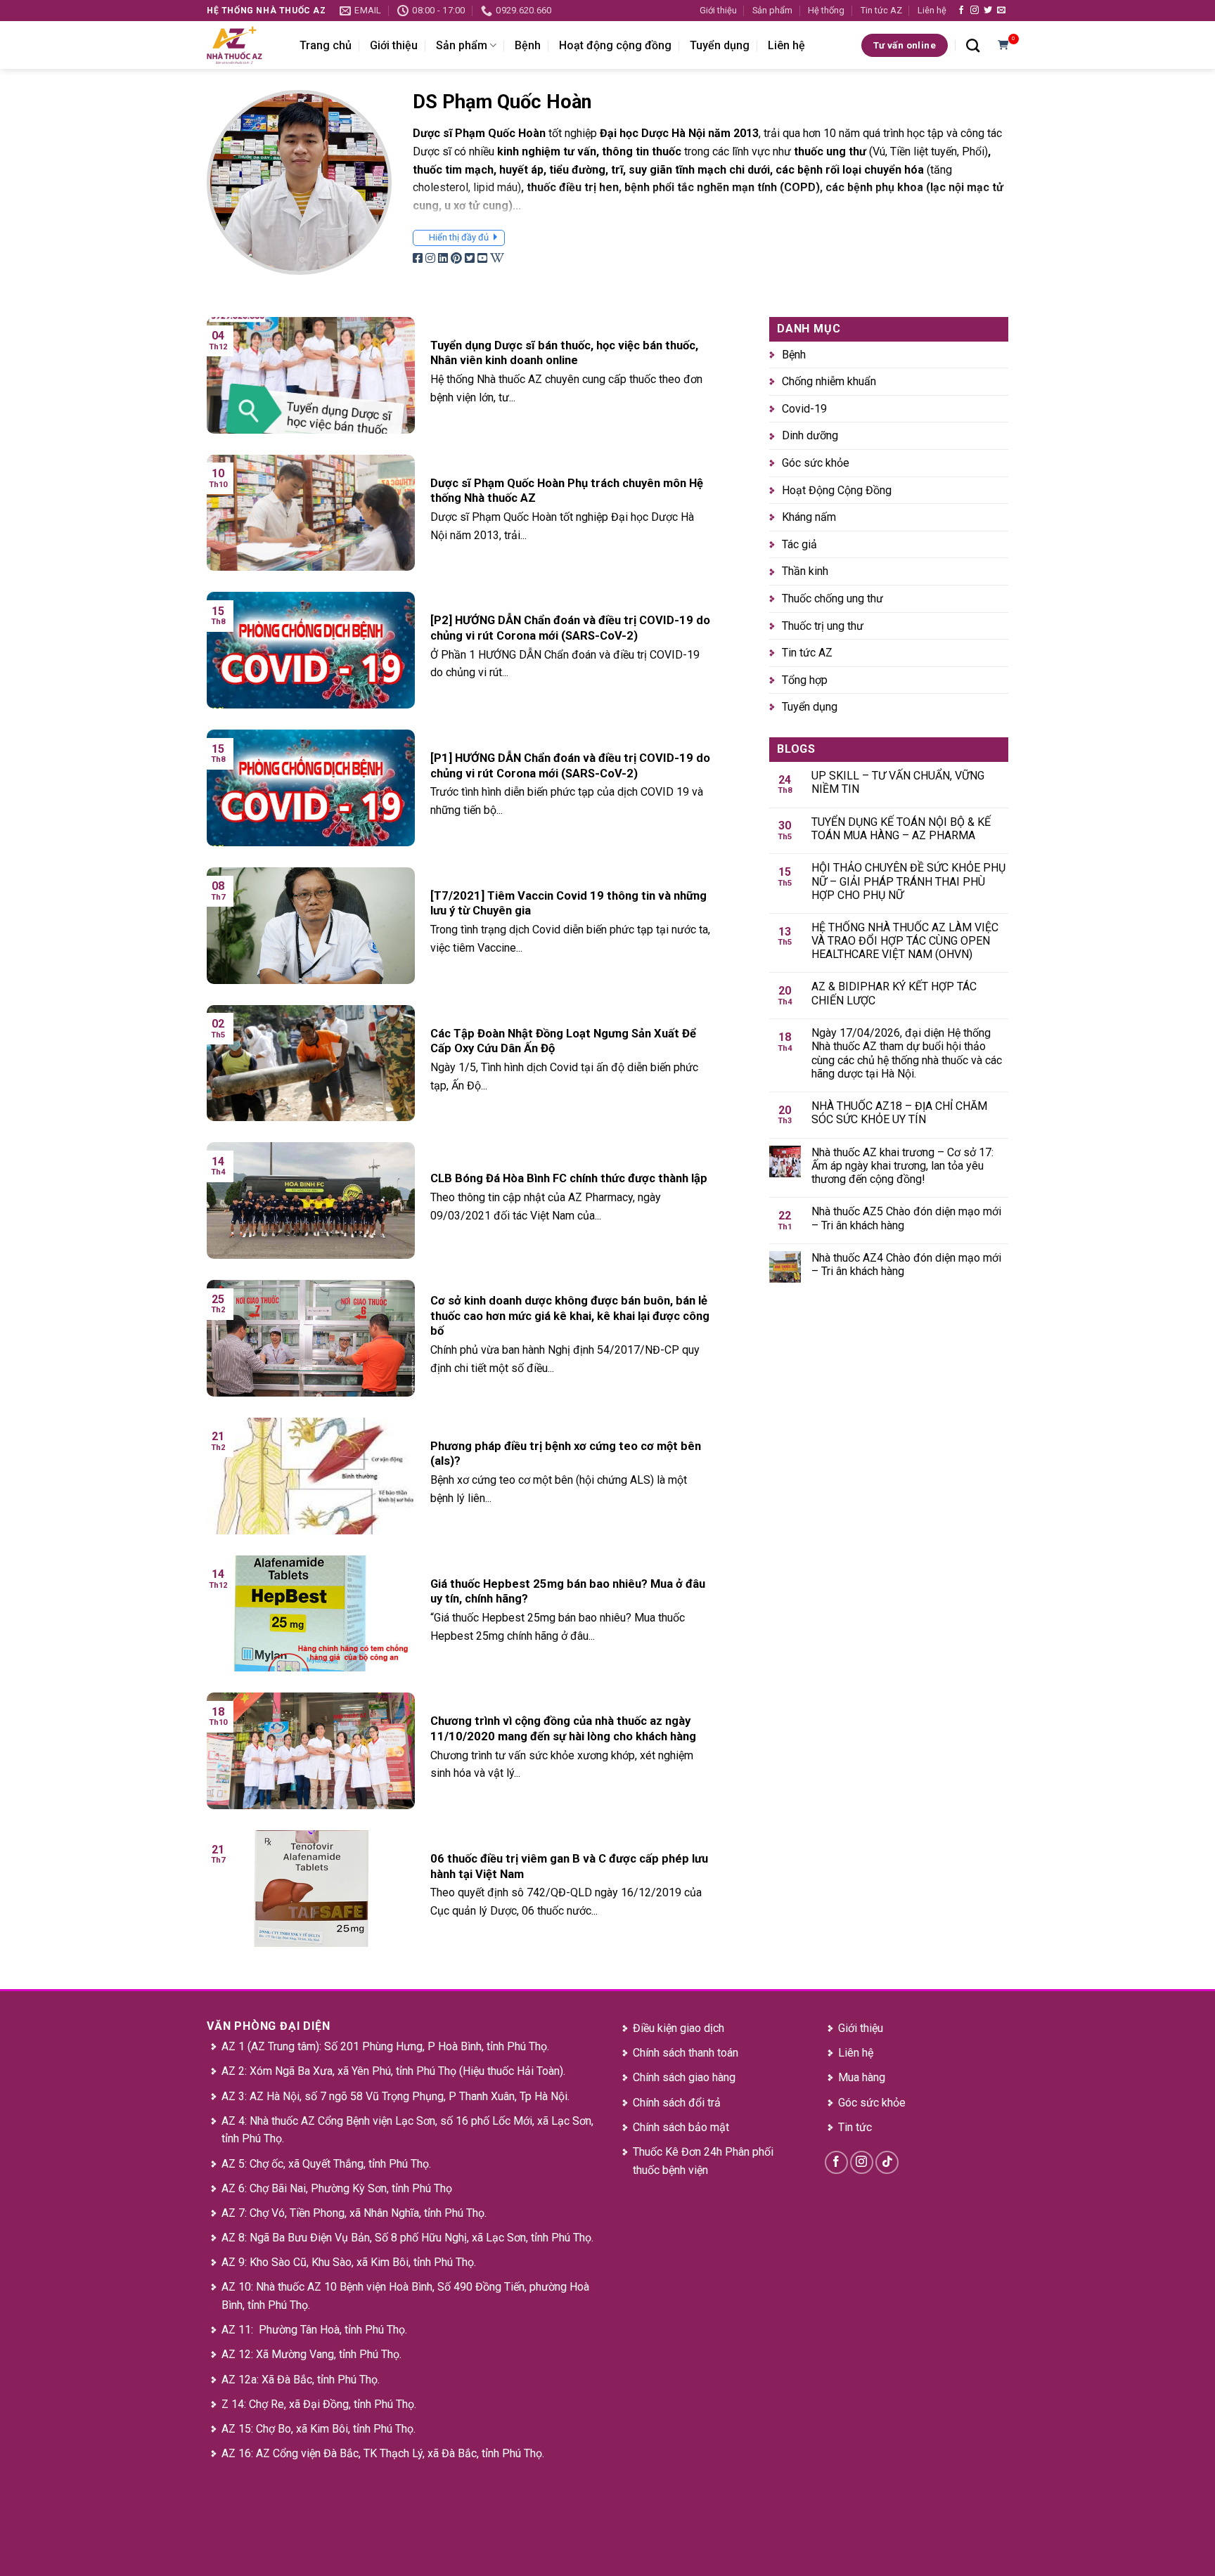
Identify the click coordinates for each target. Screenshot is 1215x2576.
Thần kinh (805, 572)
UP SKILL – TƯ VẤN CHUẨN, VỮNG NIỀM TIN (898, 782)
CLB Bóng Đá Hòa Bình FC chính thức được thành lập (569, 1178)
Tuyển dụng (720, 45)
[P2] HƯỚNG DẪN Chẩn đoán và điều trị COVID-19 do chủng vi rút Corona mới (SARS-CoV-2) (570, 628)
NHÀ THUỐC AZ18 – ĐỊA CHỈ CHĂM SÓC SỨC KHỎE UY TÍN (899, 1113)
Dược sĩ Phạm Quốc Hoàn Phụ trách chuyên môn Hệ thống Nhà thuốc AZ (567, 491)
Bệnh (528, 45)
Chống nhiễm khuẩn (829, 381)
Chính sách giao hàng (684, 2077)
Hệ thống (826, 10)
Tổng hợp (805, 680)
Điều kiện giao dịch (679, 2028)
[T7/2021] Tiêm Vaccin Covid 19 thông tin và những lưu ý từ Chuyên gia (568, 904)
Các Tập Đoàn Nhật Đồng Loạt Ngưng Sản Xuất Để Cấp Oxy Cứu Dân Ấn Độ (563, 1041)
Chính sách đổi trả (677, 2103)
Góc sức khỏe (816, 463)
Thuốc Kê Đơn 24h (677, 2152)
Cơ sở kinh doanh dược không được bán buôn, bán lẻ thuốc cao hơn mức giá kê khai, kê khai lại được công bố (570, 1316)
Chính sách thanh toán (686, 2053)
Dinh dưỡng (810, 436)
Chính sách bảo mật (681, 2127)
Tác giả (799, 544)
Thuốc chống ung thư (832, 598)
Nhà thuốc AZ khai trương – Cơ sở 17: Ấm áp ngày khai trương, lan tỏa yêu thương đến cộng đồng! (902, 1166)
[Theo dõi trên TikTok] (887, 2162)
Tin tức (855, 2127)
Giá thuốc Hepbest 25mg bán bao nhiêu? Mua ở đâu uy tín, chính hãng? (568, 1592)
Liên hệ (932, 10)
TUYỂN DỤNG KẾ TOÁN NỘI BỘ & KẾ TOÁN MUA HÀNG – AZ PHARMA (901, 829)
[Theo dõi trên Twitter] (988, 11)
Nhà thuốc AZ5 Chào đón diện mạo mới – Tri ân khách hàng (906, 1219)
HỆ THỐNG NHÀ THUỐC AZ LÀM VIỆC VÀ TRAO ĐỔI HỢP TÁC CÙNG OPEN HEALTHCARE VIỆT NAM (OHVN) (905, 941)
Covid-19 (804, 409)
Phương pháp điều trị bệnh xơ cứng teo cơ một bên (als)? (566, 1454)
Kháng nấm (809, 517)
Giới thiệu (718, 10)
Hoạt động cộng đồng (615, 45)
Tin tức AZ (881, 10)
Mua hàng (862, 2077)
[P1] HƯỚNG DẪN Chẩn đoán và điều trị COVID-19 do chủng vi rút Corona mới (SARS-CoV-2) (570, 766)
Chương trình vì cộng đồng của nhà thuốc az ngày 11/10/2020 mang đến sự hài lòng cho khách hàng (563, 1729)
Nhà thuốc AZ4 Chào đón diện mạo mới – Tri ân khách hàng (906, 1264)
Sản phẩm (772, 10)
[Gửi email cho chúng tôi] (1001, 11)
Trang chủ (326, 45)
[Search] (973, 45)
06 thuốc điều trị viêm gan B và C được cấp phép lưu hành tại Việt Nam (569, 1866)
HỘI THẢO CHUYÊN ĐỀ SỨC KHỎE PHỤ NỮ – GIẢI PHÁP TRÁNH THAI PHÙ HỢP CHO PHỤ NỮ (908, 881)
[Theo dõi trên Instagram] (975, 11)
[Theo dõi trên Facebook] (961, 11)
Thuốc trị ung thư (823, 626)
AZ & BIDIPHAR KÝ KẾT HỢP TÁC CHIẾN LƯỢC (894, 994)
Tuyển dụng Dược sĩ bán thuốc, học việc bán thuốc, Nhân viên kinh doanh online (564, 353)
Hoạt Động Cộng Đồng (837, 490)
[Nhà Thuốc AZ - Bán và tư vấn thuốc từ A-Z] (243, 45)
